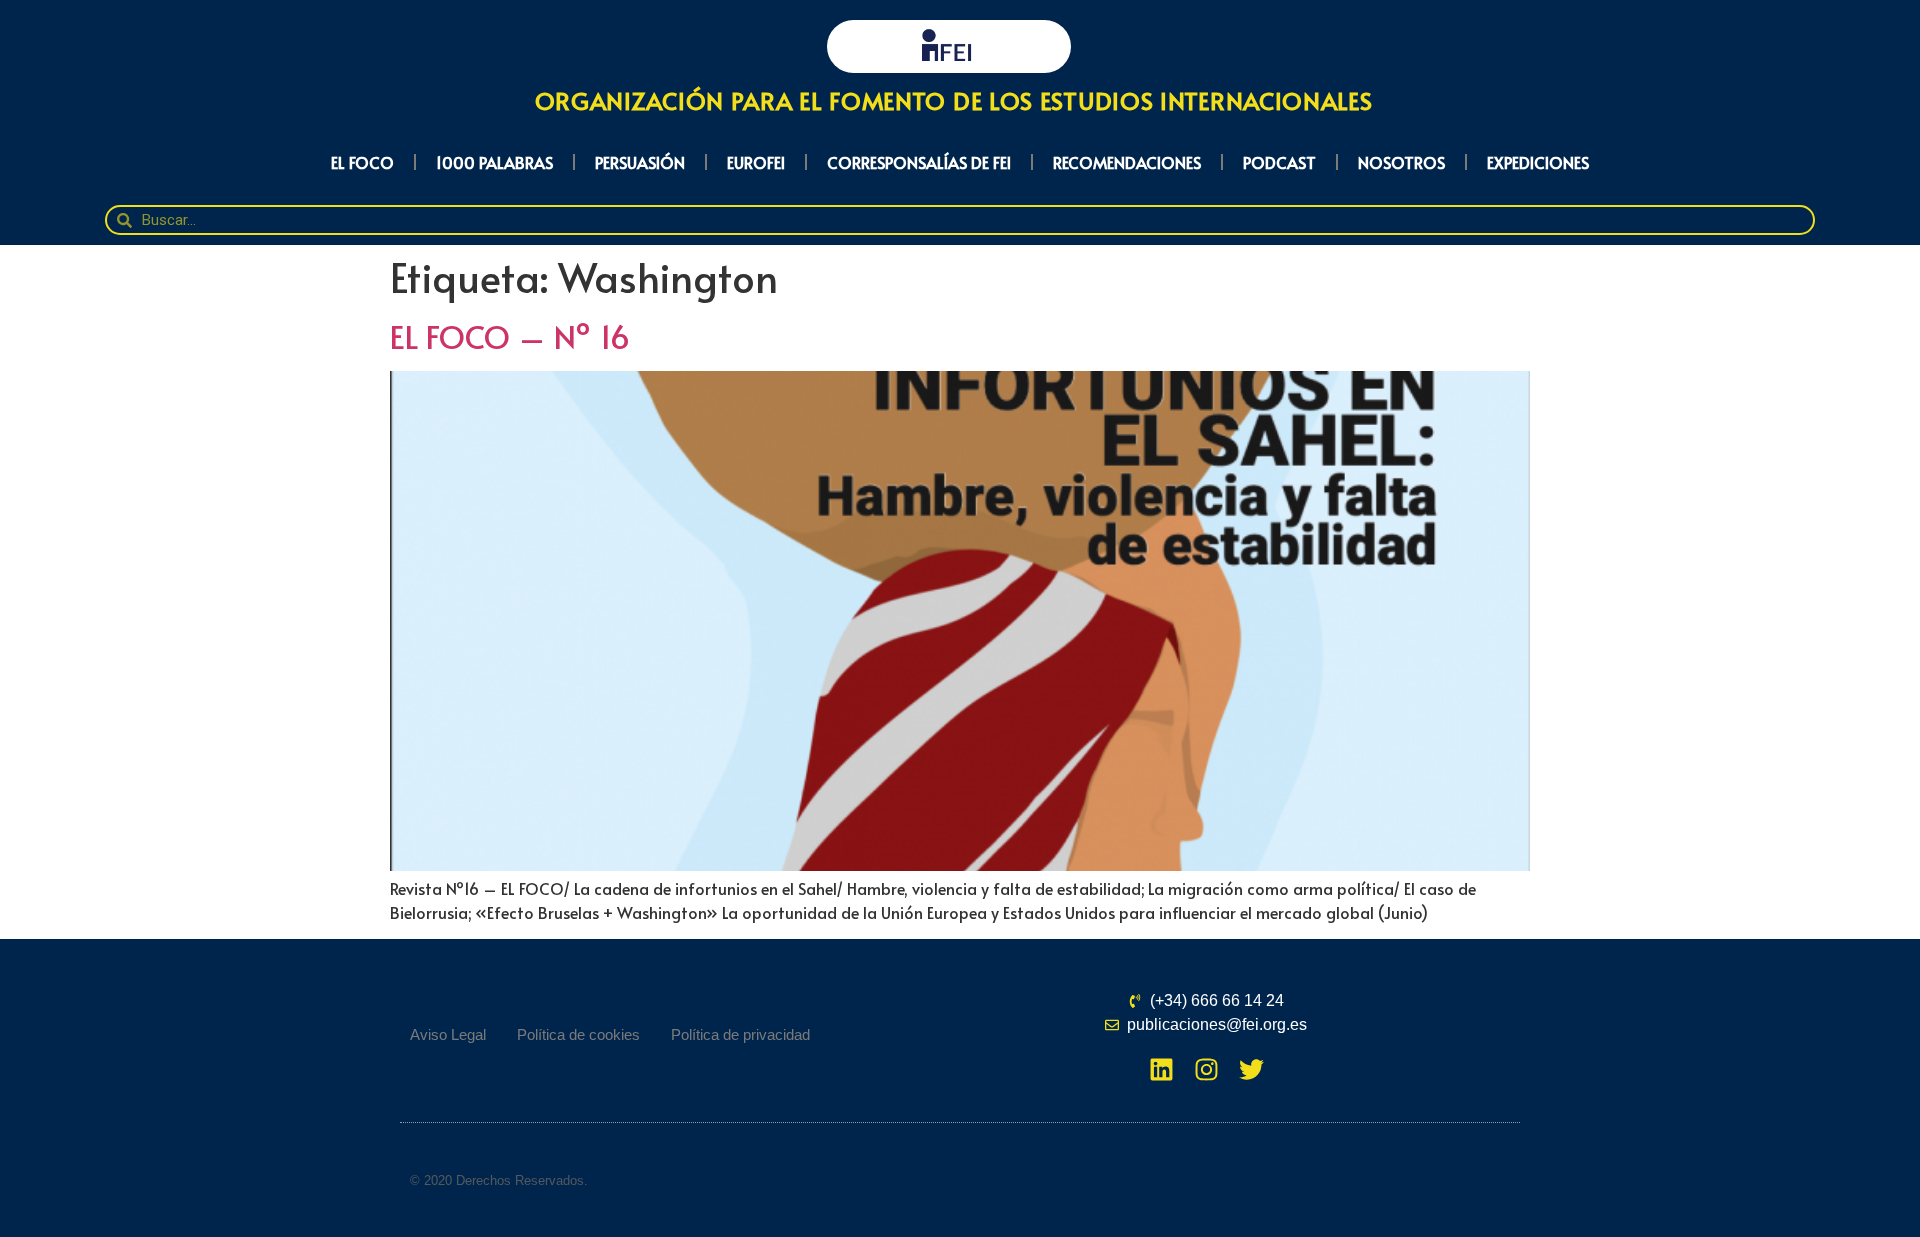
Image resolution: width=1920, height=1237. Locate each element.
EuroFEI (756, 162)
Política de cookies (578, 1034)
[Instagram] (1206, 1069)
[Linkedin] (1161, 1069)
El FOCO (362, 162)
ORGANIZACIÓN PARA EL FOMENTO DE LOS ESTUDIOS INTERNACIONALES (954, 100)
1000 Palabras (494, 162)
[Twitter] (1251, 1069)
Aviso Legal (448, 1034)
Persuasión (640, 162)
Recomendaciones (1127, 162)
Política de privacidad (740, 1034)
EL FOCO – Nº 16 (510, 336)
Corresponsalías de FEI (919, 162)
